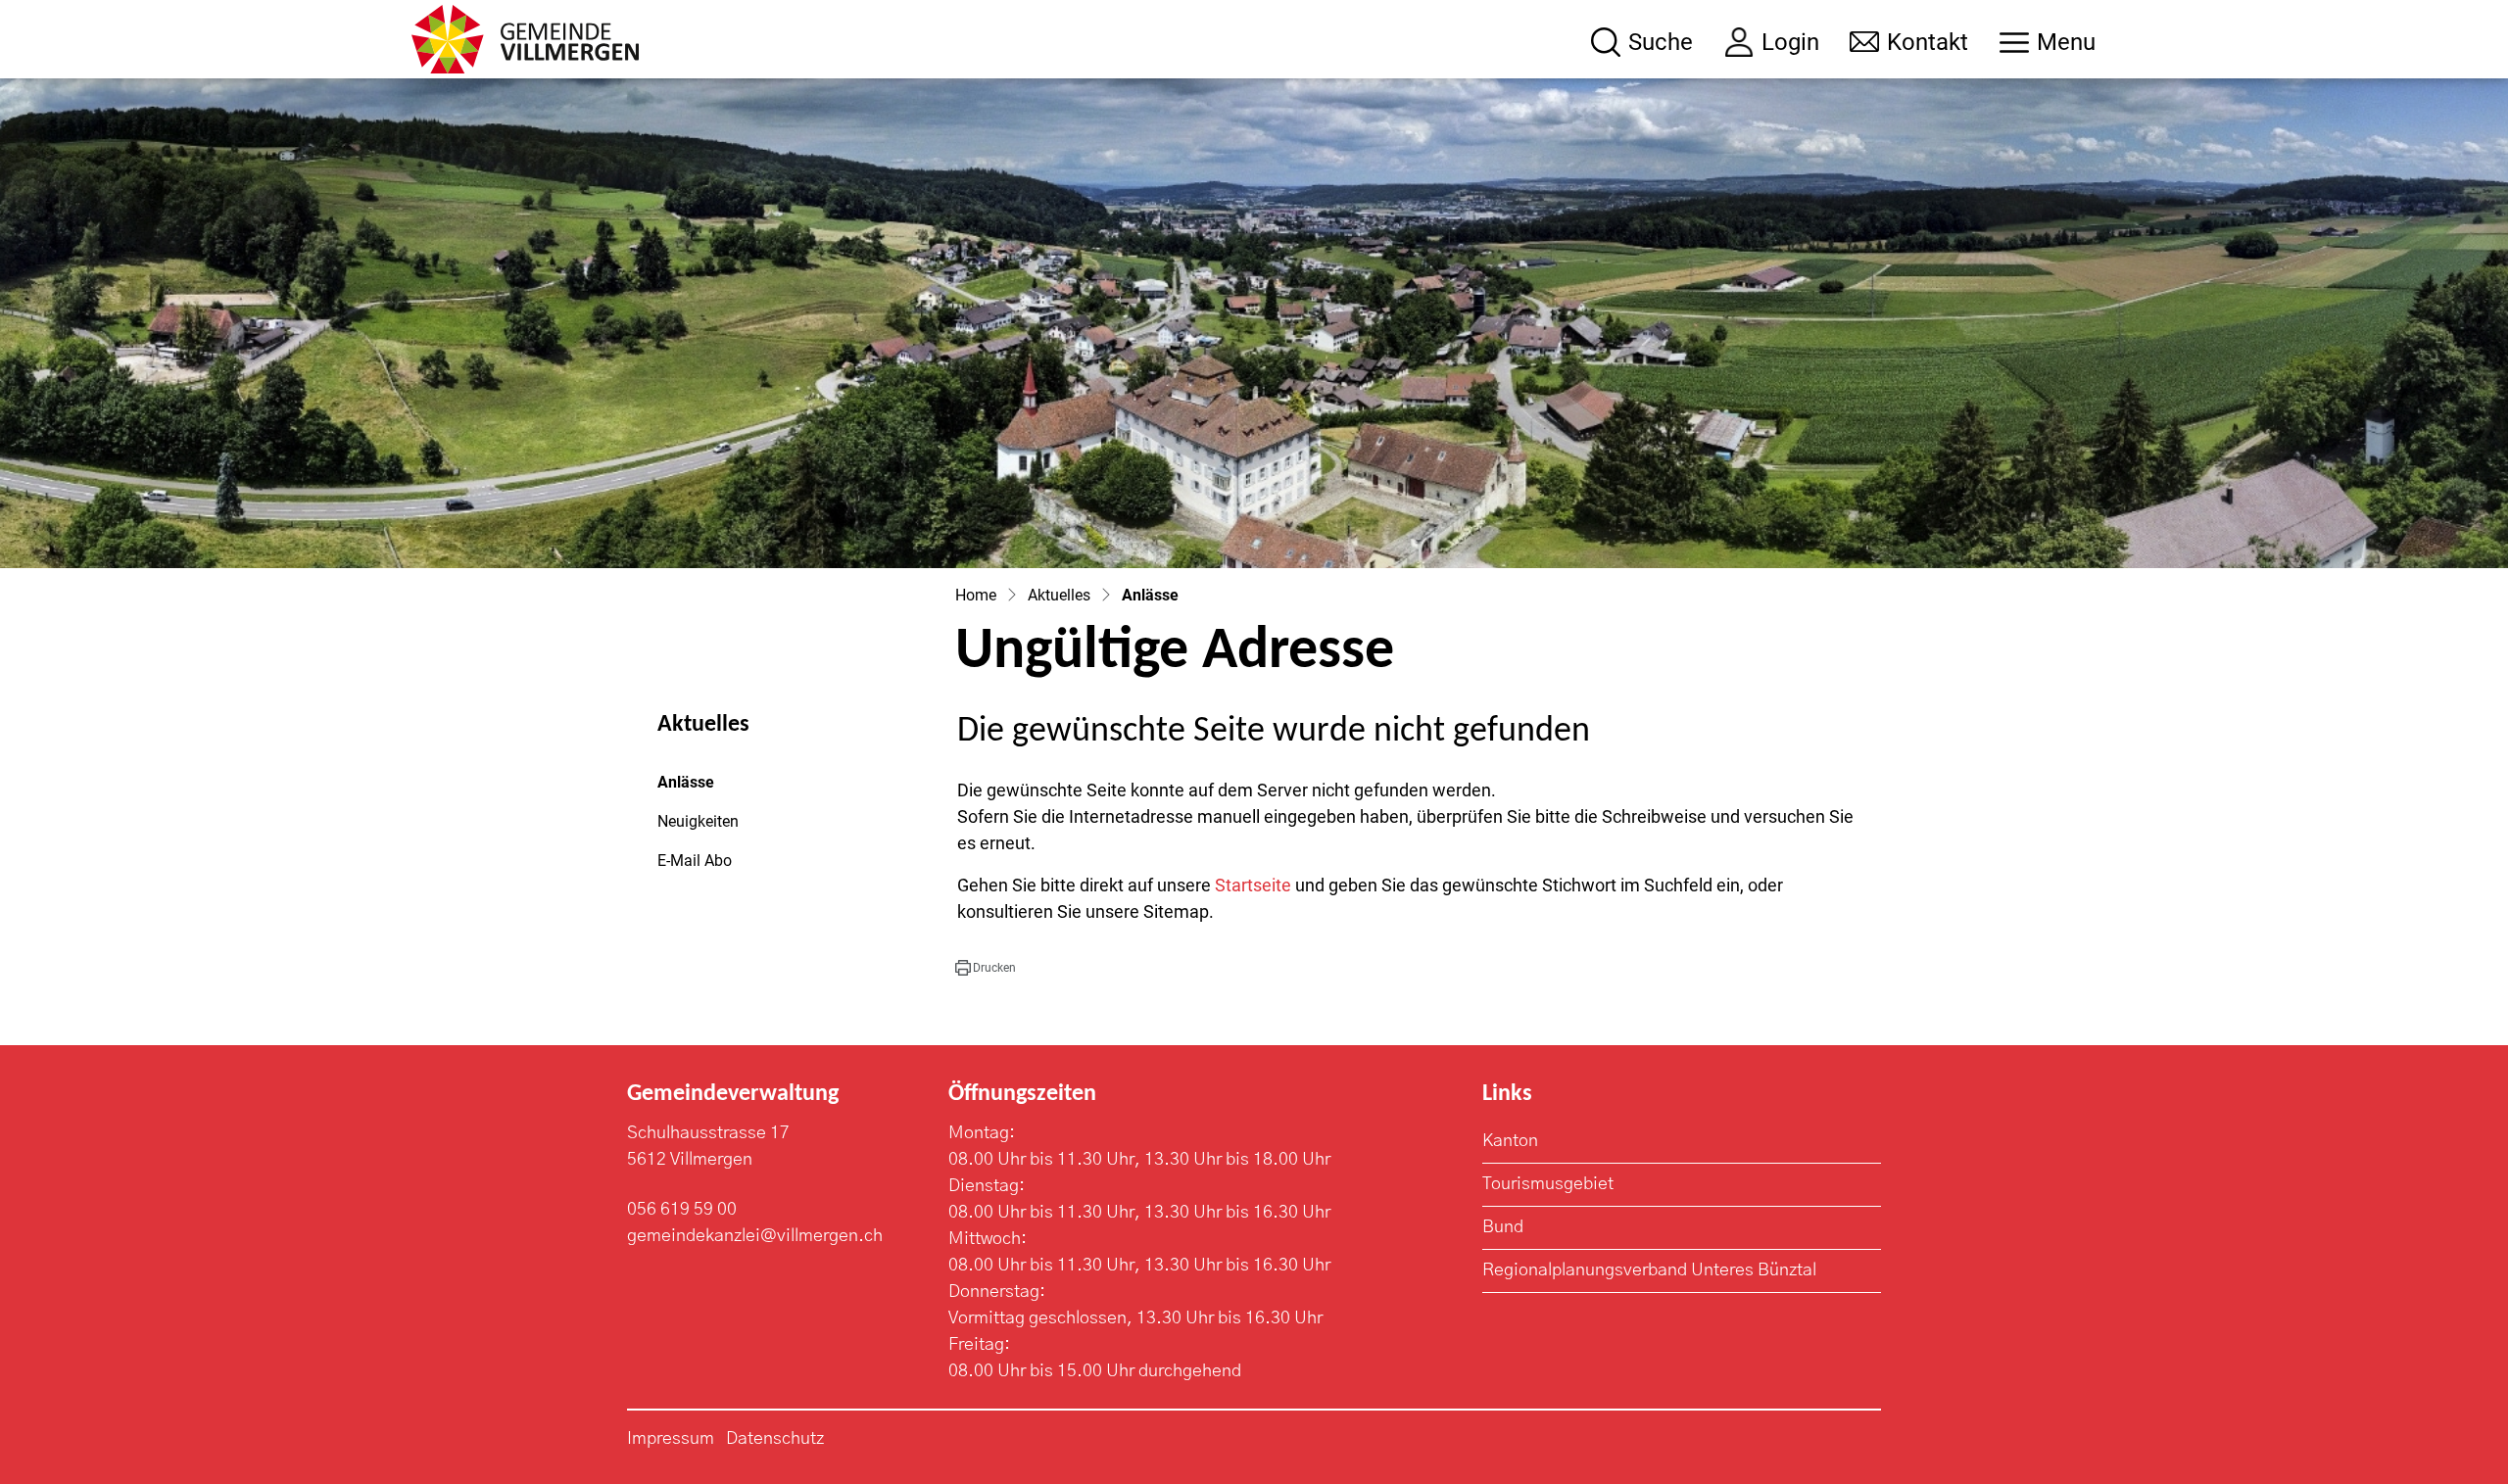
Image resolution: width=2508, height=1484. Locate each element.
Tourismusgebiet (1548, 1184)
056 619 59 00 (682, 1210)
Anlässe (711, 788)
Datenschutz (775, 1439)
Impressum (671, 1439)
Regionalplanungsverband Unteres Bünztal (1649, 1270)
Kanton (1510, 1141)
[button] (986, 968)
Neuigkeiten (698, 821)
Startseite (1253, 885)
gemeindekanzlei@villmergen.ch (755, 1236)
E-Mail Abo (695, 861)
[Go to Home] (976, 595)
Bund (1503, 1227)
